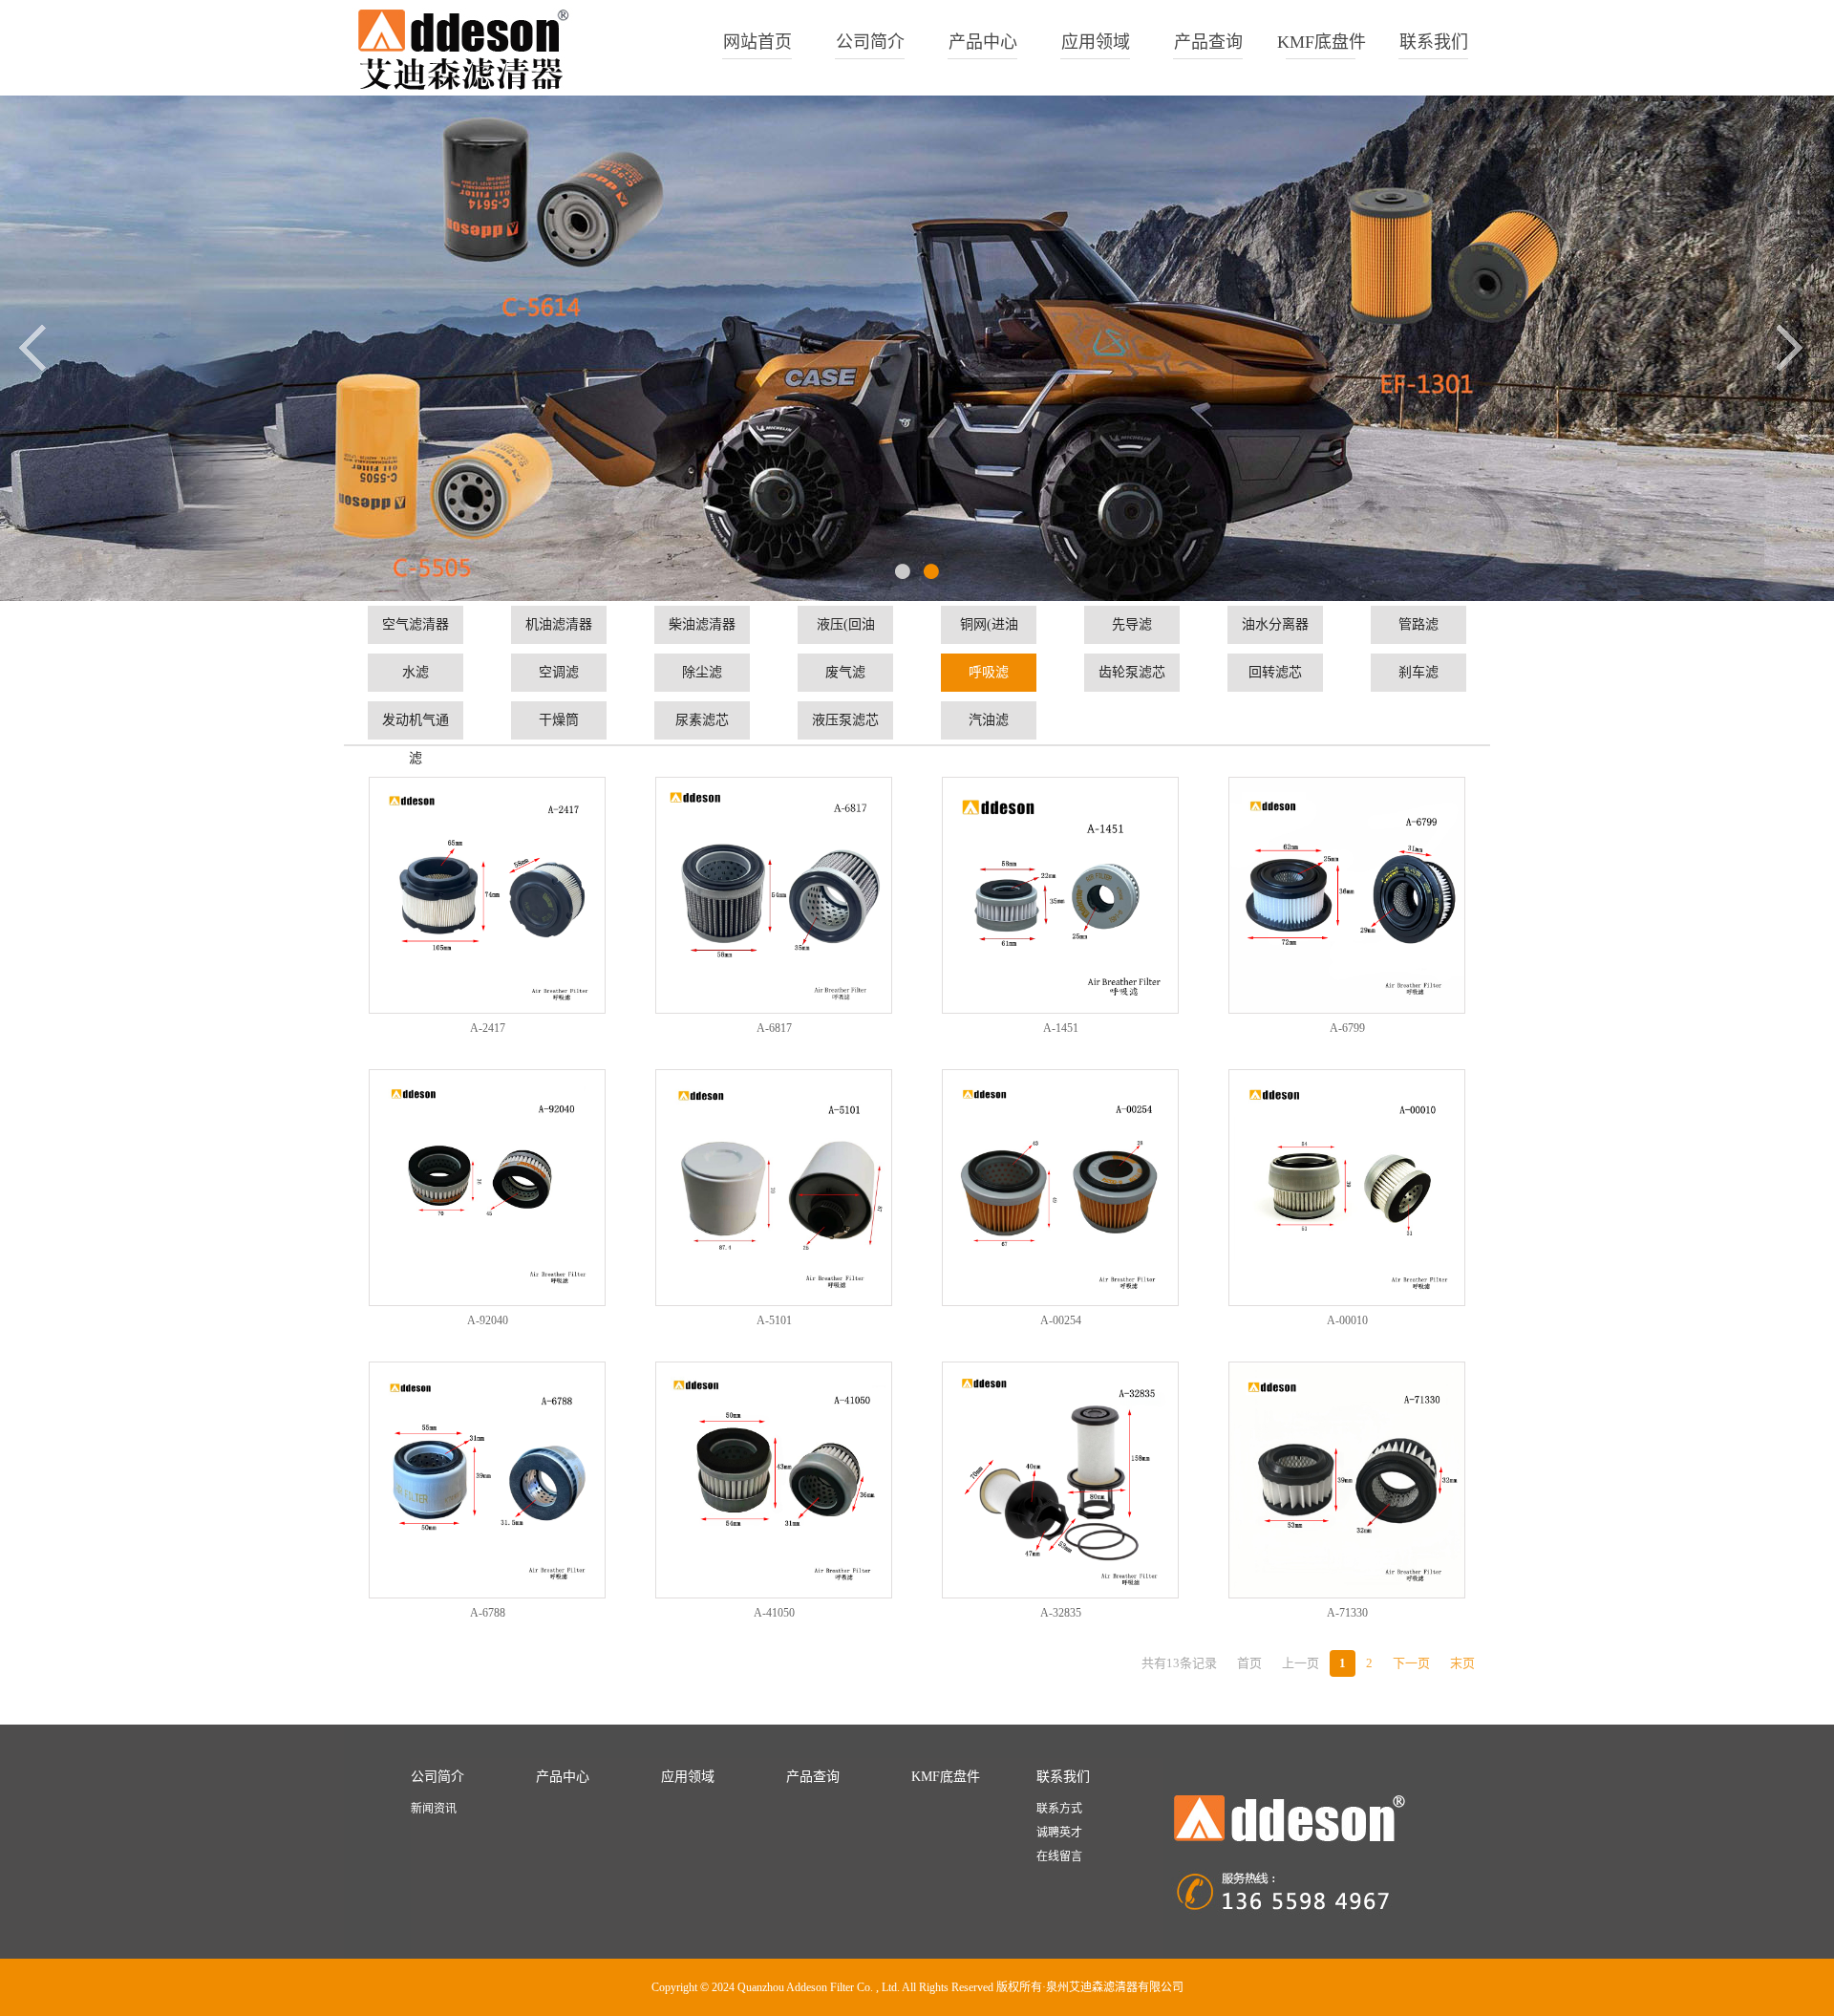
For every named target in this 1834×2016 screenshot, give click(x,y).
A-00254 (1061, 1320)
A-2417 (488, 1028)
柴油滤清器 (702, 624)
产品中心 (983, 42)
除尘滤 (702, 672)
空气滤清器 (416, 624)
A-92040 (488, 1320)
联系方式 (1059, 1809)
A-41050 (774, 1613)
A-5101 (774, 1320)
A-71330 (1347, 1613)
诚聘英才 (1059, 1833)
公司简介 (870, 42)
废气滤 (845, 672)
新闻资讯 (434, 1809)
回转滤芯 (1275, 672)
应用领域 (1096, 42)
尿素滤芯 (702, 720)
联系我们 (1434, 42)
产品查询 (1208, 42)
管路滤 (1418, 624)
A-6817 (774, 1028)
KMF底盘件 (1322, 42)
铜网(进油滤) (989, 631)
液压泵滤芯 (845, 720)
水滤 (416, 672)
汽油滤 (989, 720)
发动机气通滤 (416, 726)
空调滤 (559, 672)
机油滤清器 (559, 624)
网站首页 (757, 42)
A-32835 (1061, 1613)
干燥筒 (559, 720)
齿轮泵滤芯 (1132, 672)
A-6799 (1347, 1028)
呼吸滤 (989, 672)
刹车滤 (1418, 672)
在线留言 (1059, 1856)
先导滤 (1132, 624)
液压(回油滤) (846, 631)
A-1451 (1061, 1028)
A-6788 (488, 1613)
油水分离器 (1275, 624)
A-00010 (1347, 1320)
